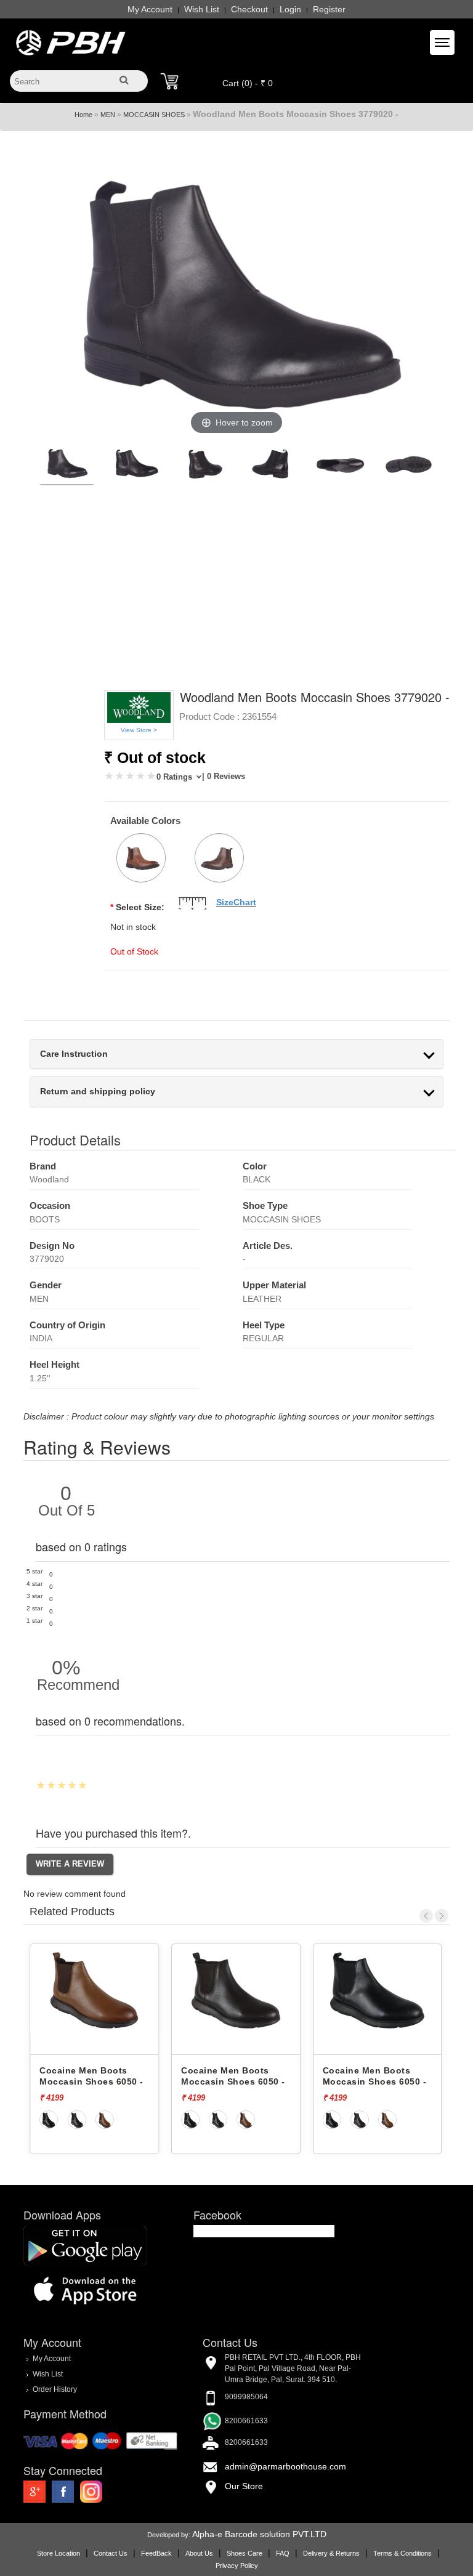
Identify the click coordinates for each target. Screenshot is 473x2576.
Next (442, 1916)
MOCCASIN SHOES (154, 115)
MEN (108, 115)
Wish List (202, 9)
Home (83, 115)
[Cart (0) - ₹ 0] (169, 81)
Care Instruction (74, 1054)
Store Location (59, 2553)
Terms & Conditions (402, 2553)
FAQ (283, 2553)
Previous (426, 1916)
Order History (55, 2389)
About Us (199, 2553)
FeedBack (156, 2553)
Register (329, 9)
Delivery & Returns (331, 2553)
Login (290, 9)
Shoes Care (245, 2553)
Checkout (249, 9)
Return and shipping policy (98, 1092)
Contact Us (111, 2553)
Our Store (244, 2486)
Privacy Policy (237, 2566)
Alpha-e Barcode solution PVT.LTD (259, 2534)
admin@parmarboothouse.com (285, 2466)
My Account (150, 9)
